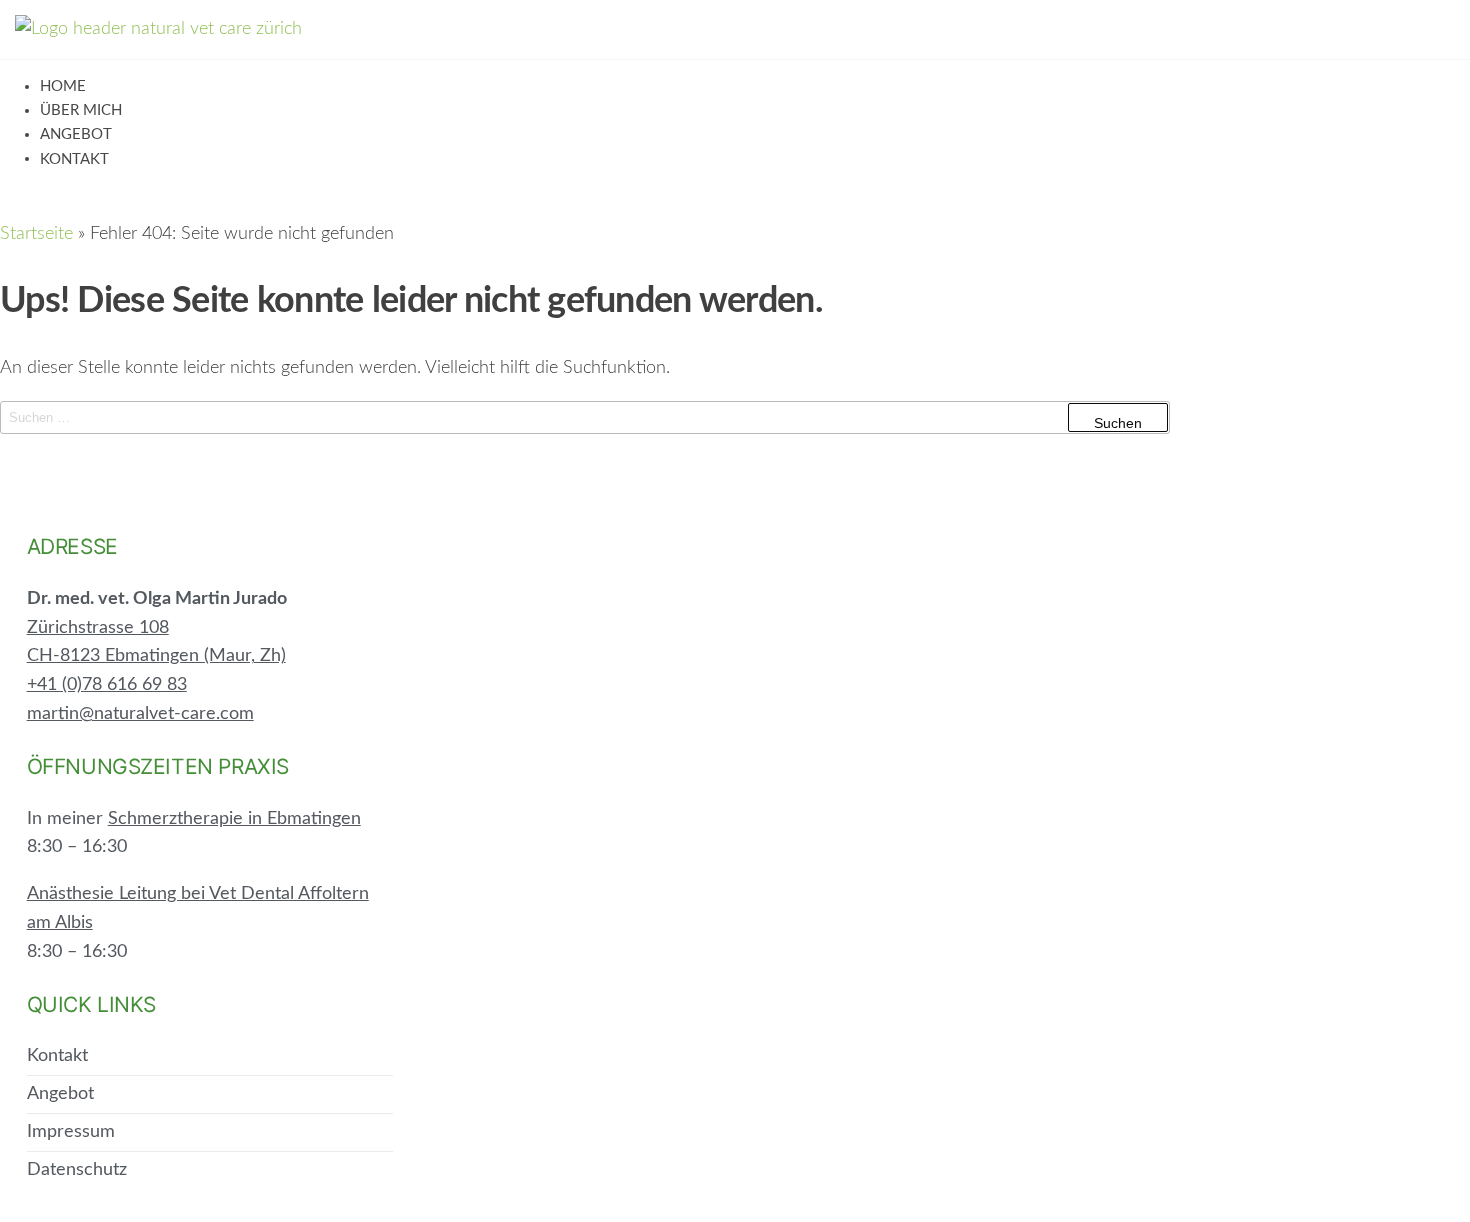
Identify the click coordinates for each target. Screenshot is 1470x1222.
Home (63, 86)
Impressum (71, 1132)
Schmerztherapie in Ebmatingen (234, 819)
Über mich (81, 110)
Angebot (76, 134)
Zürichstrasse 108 (98, 628)
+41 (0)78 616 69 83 (107, 685)
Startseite (36, 234)
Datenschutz (77, 1170)
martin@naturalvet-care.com (140, 714)
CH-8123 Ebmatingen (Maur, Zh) (156, 656)
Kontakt (74, 159)
